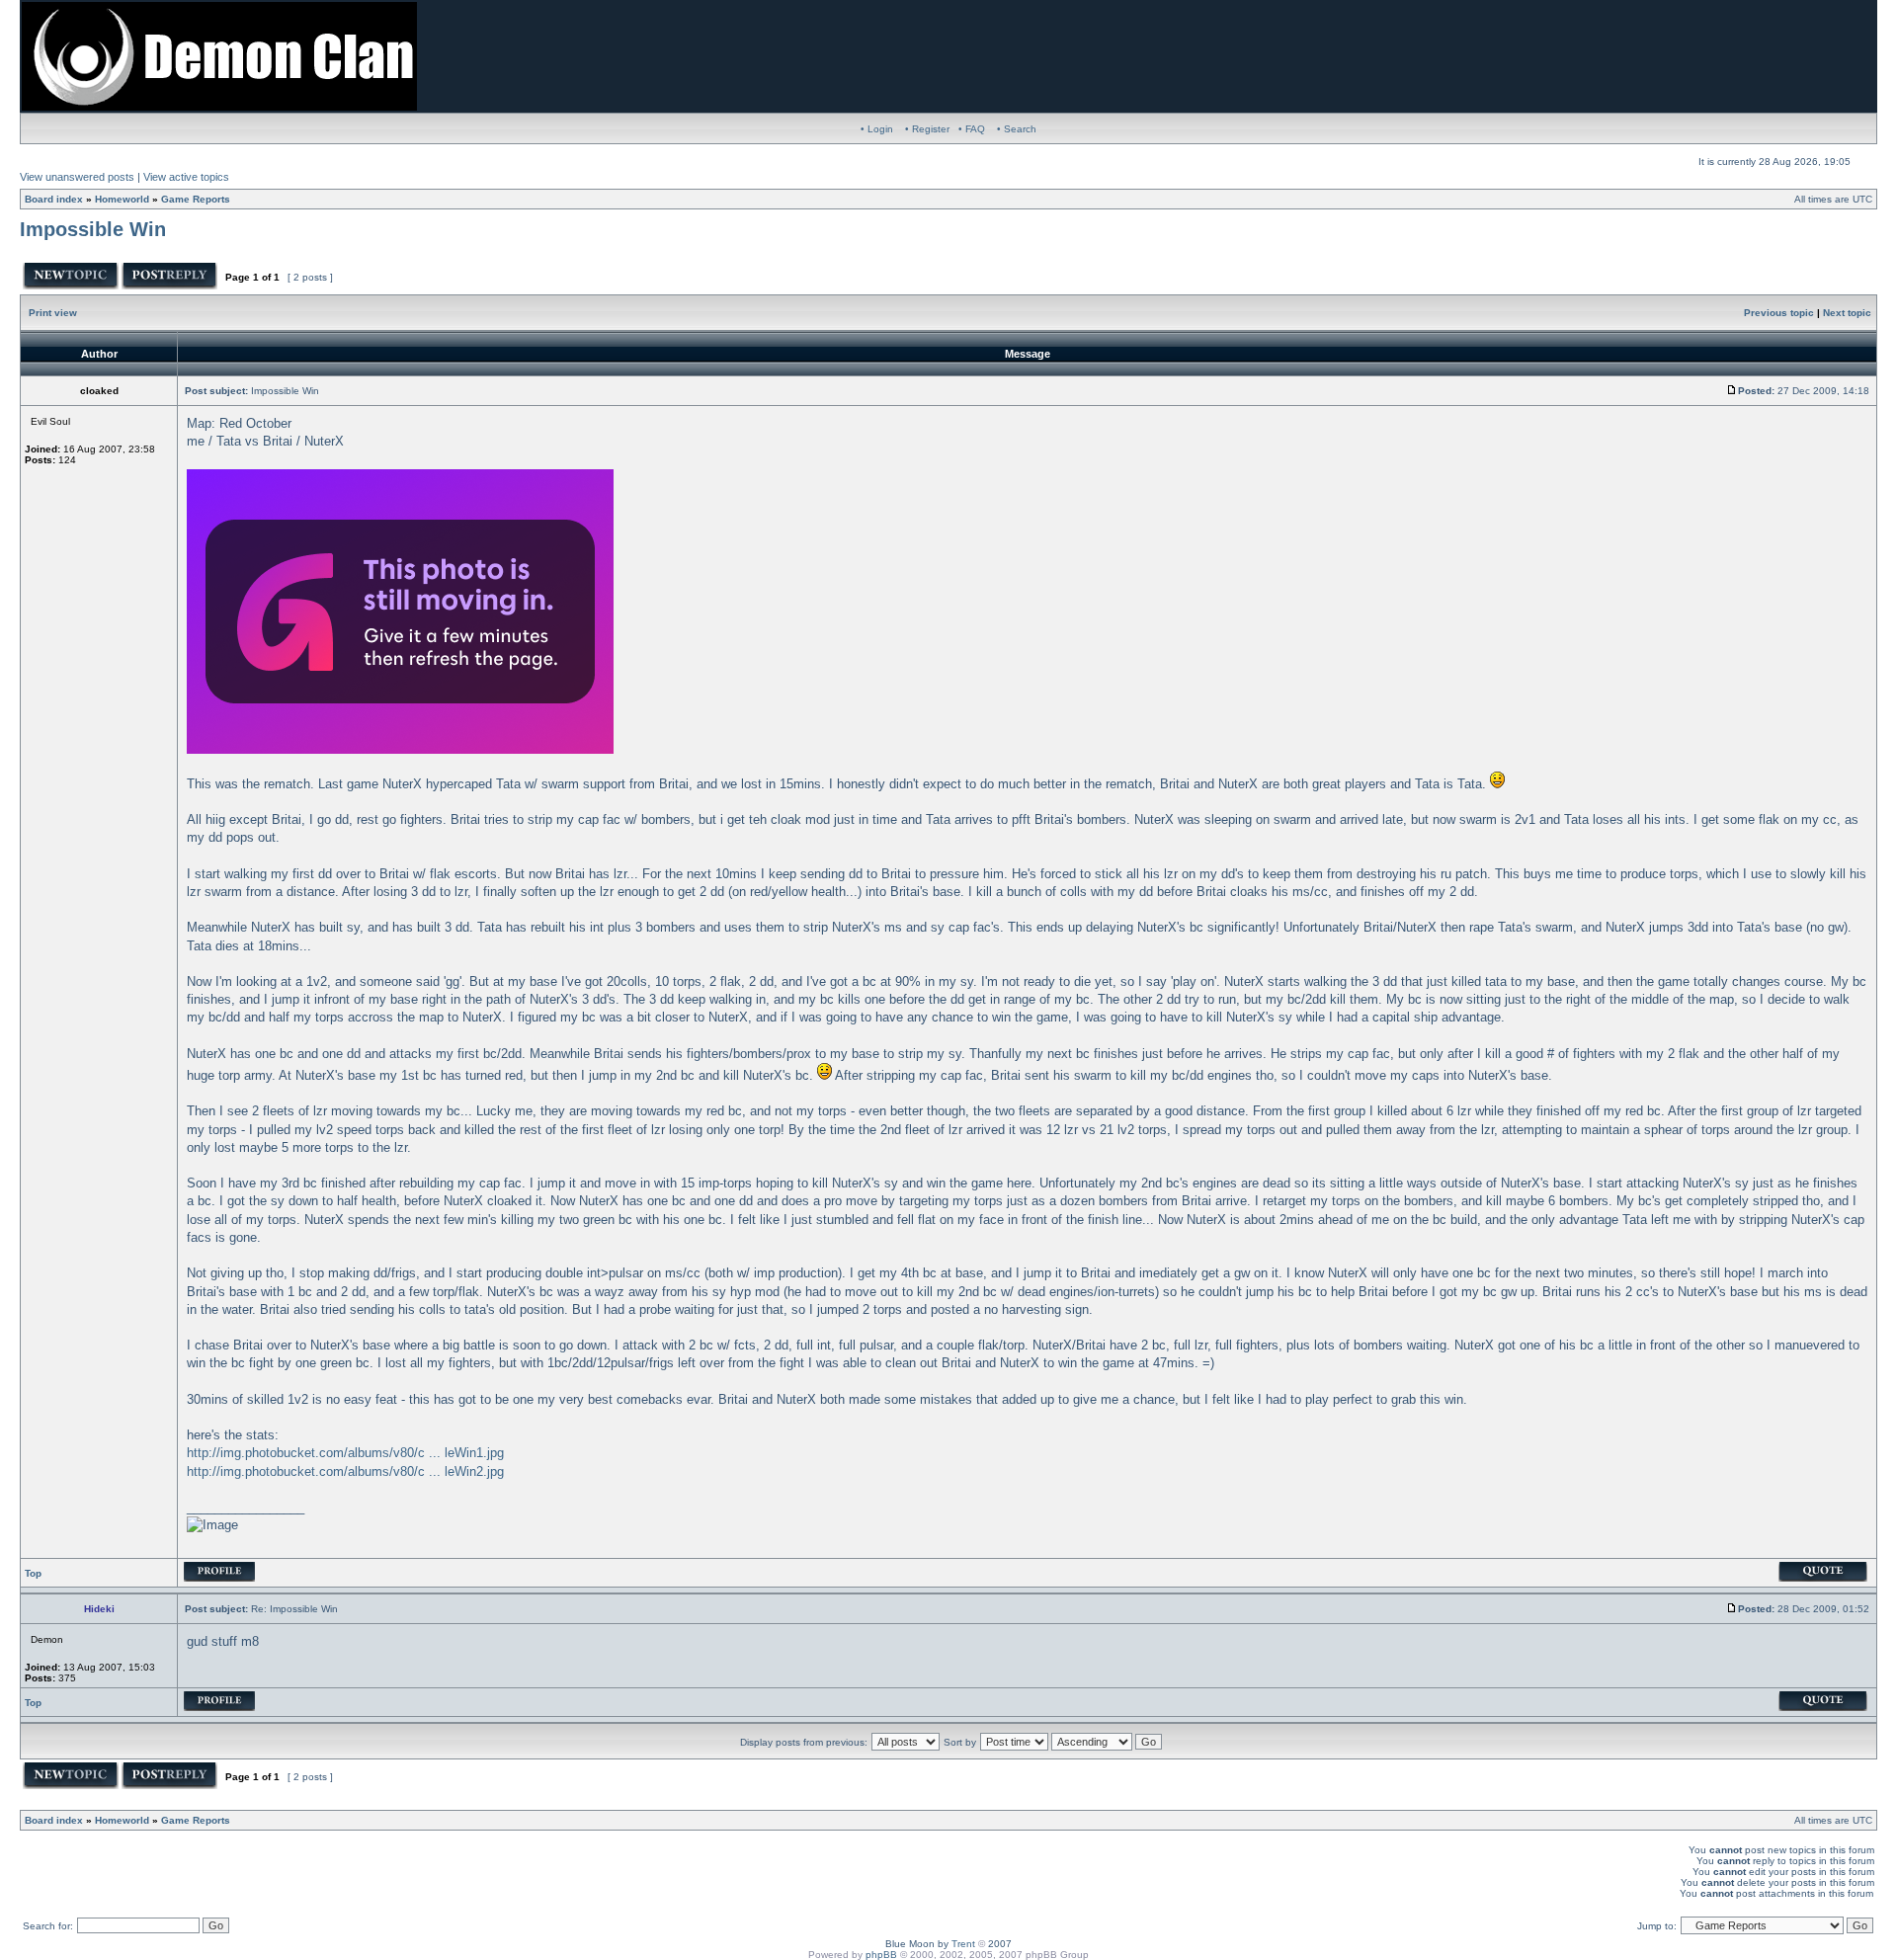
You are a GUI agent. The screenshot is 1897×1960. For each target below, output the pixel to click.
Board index (54, 199)
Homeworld (122, 199)
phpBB (881, 1955)
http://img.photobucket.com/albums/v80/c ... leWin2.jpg (345, 1471)
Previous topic (1779, 313)
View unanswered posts (77, 177)
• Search (1017, 129)
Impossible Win (93, 229)
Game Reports (196, 199)
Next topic (1847, 313)
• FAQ (972, 129)
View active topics (186, 177)
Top (33, 1573)
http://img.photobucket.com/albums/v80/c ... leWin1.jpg (345, 1453)
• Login (877, 129)
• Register (927, 129)
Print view (53, 313)
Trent (963, 1944)
